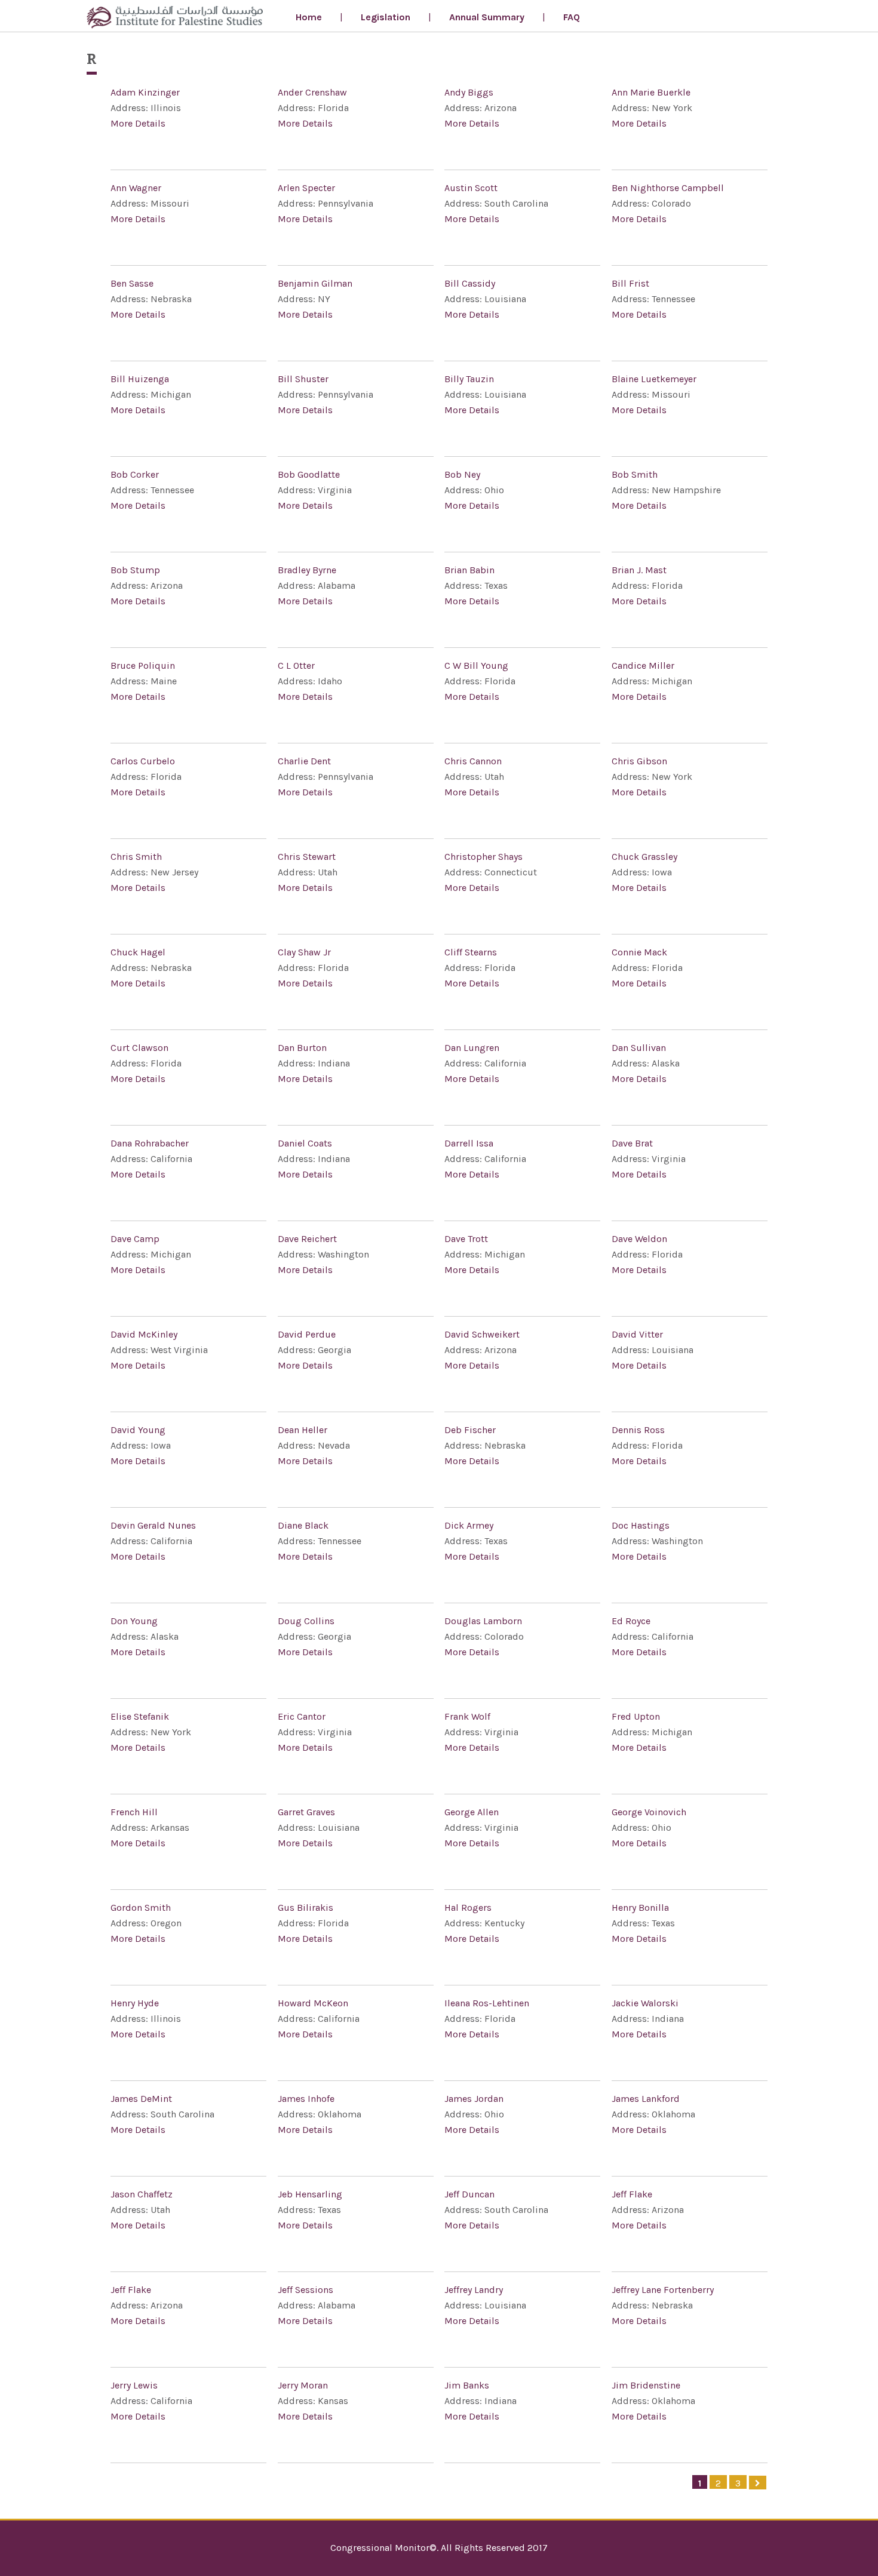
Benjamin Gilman (315, 283)
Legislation (386, 17)
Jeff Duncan (469, 2194)
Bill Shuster (303, 379)
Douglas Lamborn (483, 1621)
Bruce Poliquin (143, 665)
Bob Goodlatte (309, 474)
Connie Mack (639, 952)
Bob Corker (135, 474)
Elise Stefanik (140, 1716)
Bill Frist (630, 283)
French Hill (134, 1812)
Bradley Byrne (307, 570)
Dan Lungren (472, 1048)
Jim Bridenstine (646, 2385)
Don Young (134, 1621)
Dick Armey (469, 1525)
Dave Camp (135, 1239)
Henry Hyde (135, 2003)
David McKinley (144, 1334)
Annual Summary (487, 17)
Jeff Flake (632, 2194)
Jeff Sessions (306, 2290)
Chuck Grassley (644, 857)
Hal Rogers (468, 1908)
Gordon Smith (141, 1908)
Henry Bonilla (640, 1908)
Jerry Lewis (134, 2385)
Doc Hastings (641, 1525)
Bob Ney (462, 474)
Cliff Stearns (471, 952)
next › (758, 2483)
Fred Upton (636, 1716)
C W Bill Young (476, 665)
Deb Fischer (470, 1430)
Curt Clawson (139, 1048)
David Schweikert (482, 1334)
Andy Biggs (469, 92)
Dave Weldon (639, 1239)
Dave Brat (632, 1143)
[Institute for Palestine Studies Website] (175, 19)
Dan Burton (302, 1048)
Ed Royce (631, 1621)
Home (309, 17)
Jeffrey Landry (474, 2290)
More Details (138, 123)
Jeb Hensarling (310, 2194)
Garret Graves (306, 1812)
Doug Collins (306, 1621)
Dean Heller (303, 1430)
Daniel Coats (305, 1143)
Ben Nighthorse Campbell (668, 188)
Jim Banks (467, 2385)
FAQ (572, 17)
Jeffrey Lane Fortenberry (663, 2290)
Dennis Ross (638, 1430)
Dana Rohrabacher (150, 1143)
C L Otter (296, 665)
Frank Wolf (467, 1716)
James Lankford (646, 2099)
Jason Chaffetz (142, 2194)
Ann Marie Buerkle (651, 92)
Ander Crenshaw (312, 92)
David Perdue (307, 1334)
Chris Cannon (473, 761)
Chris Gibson (639, 761)
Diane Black (303, 1525)
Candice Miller (643, 665)
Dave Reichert (307, 1239)
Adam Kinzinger (145, 92)
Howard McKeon (313, 2003)
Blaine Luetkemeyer (654, 379)
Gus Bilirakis (306, 1908)
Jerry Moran (303, 2385)
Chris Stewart (307, 857)
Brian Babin (469, 570)
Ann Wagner (136, 188)
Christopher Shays (483, 857)
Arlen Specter (306, 188)
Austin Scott (471, 188)
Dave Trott (466, 1239)
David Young (138, 1430)
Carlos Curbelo (143, 761)
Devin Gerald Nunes (153, 1525)
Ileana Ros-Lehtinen (487, 2003)
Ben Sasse (132, 283)
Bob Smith (635, 474)
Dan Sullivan (639, 1048)
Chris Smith (136, 857)
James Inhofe (306, 2099)
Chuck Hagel (138, 952)
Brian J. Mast (639, 570)
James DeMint (141, 2099)
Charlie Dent (304, 761)
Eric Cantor (302, 1716)
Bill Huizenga (140, 379)
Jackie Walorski (645, 2003)
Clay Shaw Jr (304, 952)
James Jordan (474, 2099)
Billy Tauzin (469, 379)
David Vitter (637, 1334)
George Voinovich (649, 1812)
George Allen (472, 1812)
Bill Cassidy (470, 283)
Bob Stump (135, 570)
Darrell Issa (469, 1143)
